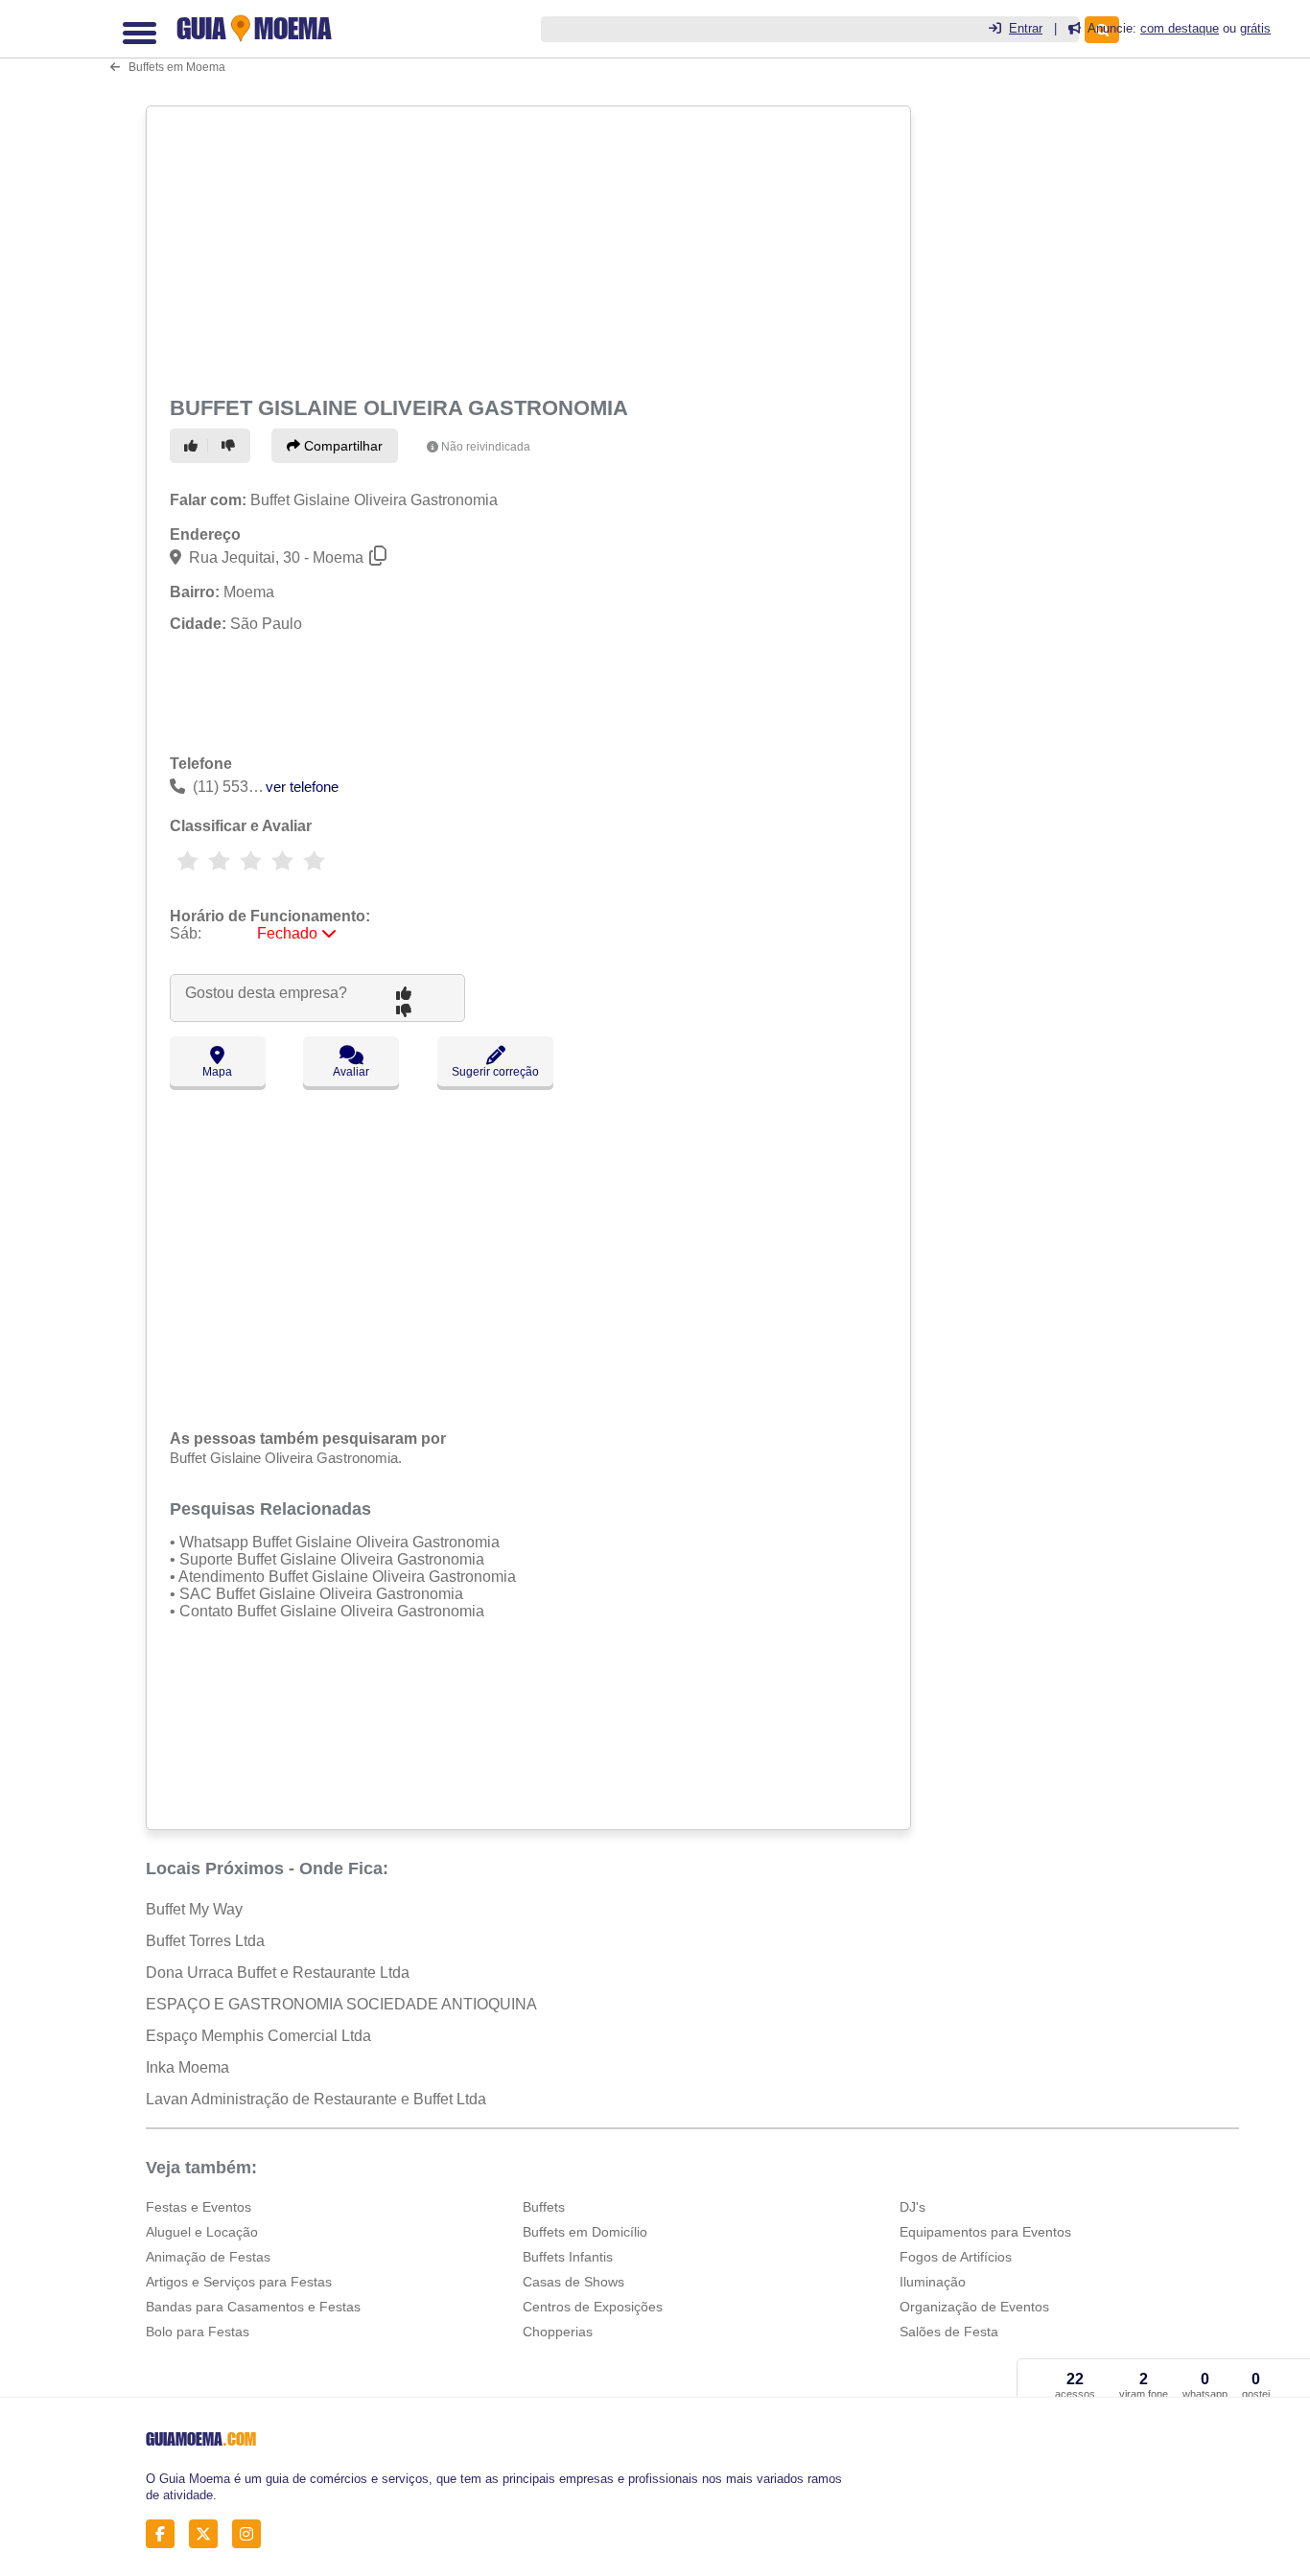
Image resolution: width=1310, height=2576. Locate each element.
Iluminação (933, 2282)
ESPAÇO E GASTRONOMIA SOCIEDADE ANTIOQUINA (341, 2004)
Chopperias (558, 2332)
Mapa (217, 1072)
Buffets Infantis (568, 2257)
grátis (1255, 28)
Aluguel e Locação (202, 2232)
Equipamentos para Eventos (985, 2232)
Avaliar (351, 1072)
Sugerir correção (495, 1072)
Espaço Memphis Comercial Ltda (258, 2036)
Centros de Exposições (593, 2307)
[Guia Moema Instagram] (252, 2533)
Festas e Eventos (199, 2207)
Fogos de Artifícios (956, 2257)
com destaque (1180, 28)
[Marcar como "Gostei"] (194, 446)
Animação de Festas (208, 2257)
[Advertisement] (526, 247)
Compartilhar (341, 446)
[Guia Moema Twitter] (209, 2533)
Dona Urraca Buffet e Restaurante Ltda (278, 1973)
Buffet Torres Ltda (205, 1941)
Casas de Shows (573, 2282)
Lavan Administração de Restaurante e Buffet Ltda (316, 2099)
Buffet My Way (194, 1909)
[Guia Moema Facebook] (165, 2533)
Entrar (1026, 28)
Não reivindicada (486, 447)
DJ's (912, 2207)
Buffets (544, 2207)
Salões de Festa (949, 2332)
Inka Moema (187, 2067)
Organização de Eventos (974, 2307)
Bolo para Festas (198, 2332)
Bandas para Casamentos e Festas (253, 2307)
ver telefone (302, 787)
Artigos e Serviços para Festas (239, 2282)
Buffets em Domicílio (585, 2232)
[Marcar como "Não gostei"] (231, 446)
